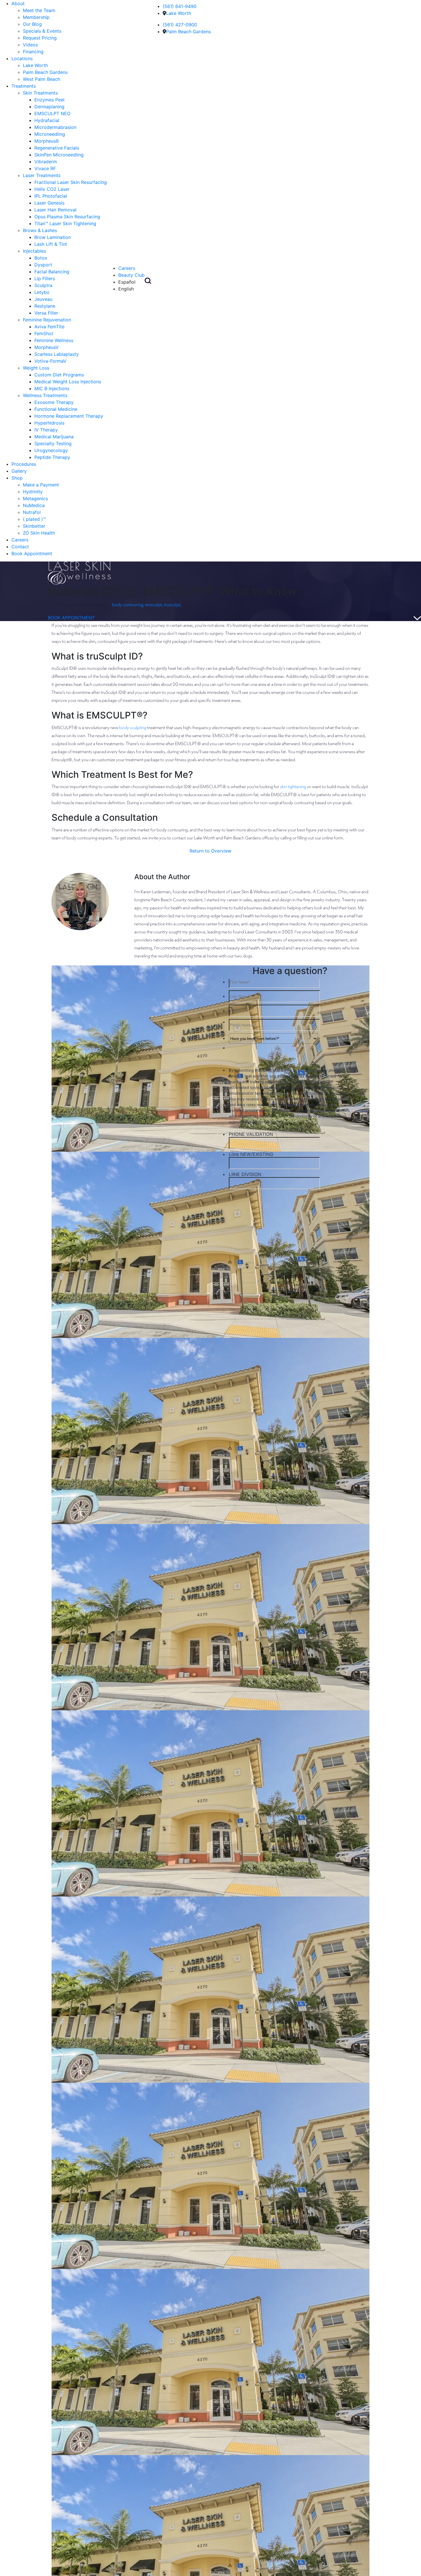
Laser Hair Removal (55, 210)
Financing (33, 52)
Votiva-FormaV (50, 361)
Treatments (24, 86)
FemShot (44, 333)
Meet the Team (39, 10)
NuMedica (34, 505)
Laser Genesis (49, 203)
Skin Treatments (40, 93)
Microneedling (50, 134)
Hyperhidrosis (49, 423)
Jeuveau (43, 299)
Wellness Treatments (45, 395)
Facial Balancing (52, 272)
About (18, 3)
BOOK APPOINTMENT (71, 618)
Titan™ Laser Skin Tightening (65, 223)
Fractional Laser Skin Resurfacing (71, 182)
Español (127, 282)
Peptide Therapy (52, 457)
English (126, 289)
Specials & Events (42, 31)
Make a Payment (41, 485)
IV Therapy (46, 430)
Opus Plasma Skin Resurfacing (67, 217)
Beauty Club (131, 275)
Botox (41, 258)
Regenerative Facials (57, 148)
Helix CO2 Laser (52, 189)
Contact (20, 547)
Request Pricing (40, 38)
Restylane (45, 306)
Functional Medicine (56, 409)
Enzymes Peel (49, 100)
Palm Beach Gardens (45, 72)
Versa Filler (46, 313)
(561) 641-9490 (180, 6)
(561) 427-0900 (180, 25)
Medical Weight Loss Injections (68, 382)
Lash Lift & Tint (51, 244)
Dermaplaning (49, 107)
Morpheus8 (47, 141)
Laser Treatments (42, 175)
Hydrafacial (47, 120)
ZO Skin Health (39, 533)
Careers (20, 540)
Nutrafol (32, 512)
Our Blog (32, 24)
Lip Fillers (45, 278)
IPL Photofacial (51, 196)
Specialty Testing (53, 443)
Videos (30, 45)
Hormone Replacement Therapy (69, 416)
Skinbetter (34, 526)
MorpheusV (47, 347)
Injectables (35, 251)
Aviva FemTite (49, 327)
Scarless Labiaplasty (57, 354)
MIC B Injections (52, 388)
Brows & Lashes (40, 230)
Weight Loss (36, 368)
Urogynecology (51, 450)
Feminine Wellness (54, 340)
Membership (36, 17)
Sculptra (43, 285)
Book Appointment (32, 553)
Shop (17, 478)
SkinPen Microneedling (59, 155)
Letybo (42, 292)
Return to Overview (210, 851)
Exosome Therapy (54, 402)
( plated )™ (34, 519)
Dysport (43, 265)
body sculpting (133, 727)
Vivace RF (45, 168)
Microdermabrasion (55, 127)
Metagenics (35, 498)
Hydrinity (33, 492)
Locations (22, 58)
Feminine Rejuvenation (47, 320)
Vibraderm (46, 162)
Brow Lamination (53, 237)
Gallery (19, 471)
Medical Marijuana (54, 437)
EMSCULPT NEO (52, 113)
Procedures (24, 464)
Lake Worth (35, 65)
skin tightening (293, 786)
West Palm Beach (42, 79)
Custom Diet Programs (59, 375)
